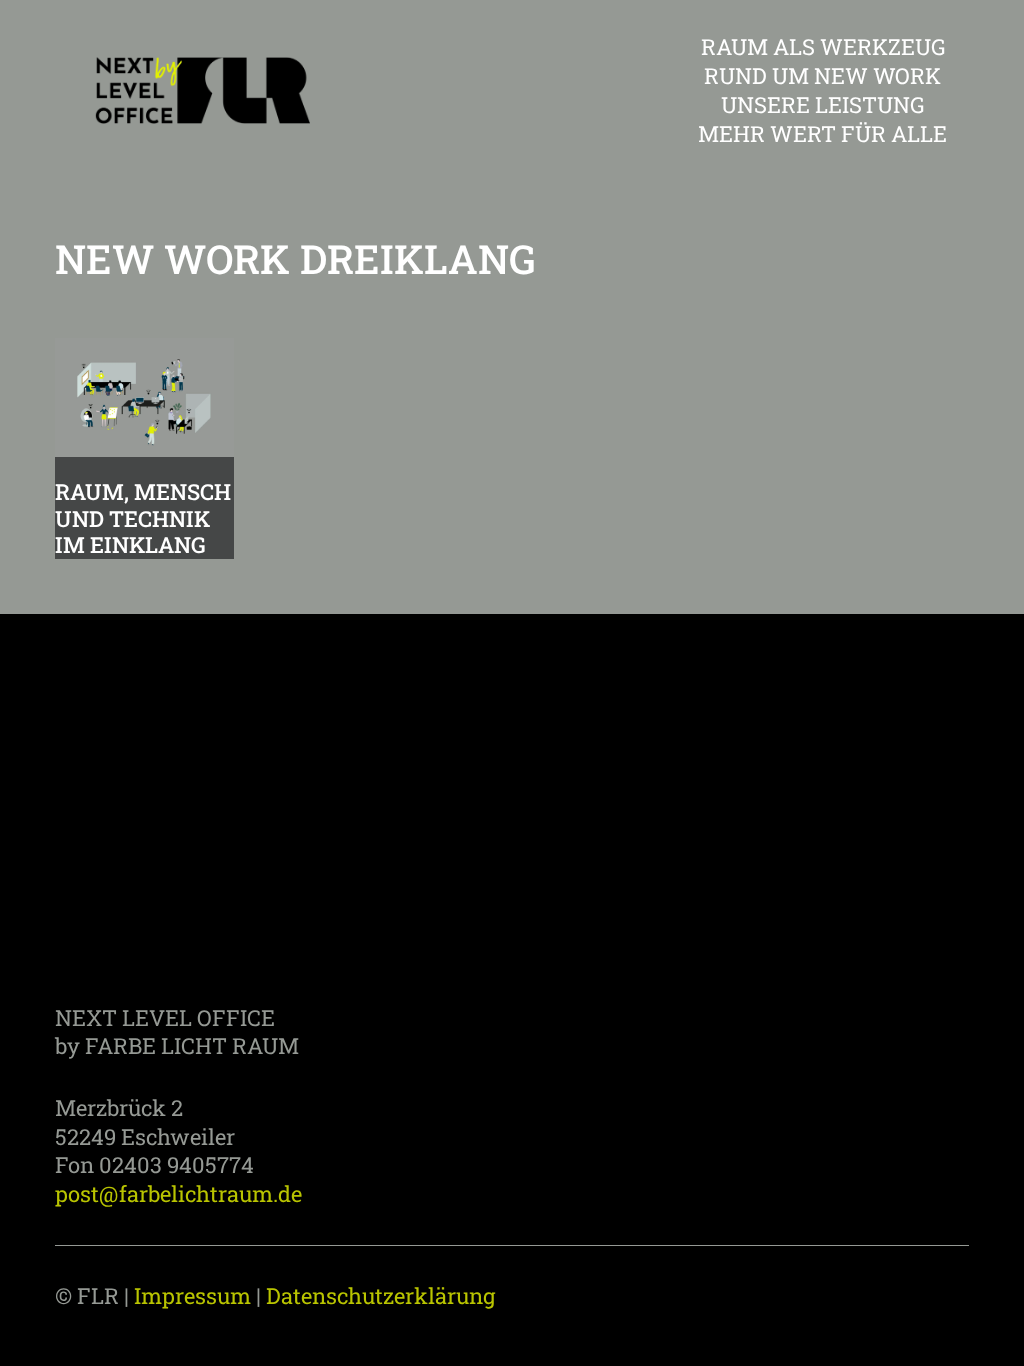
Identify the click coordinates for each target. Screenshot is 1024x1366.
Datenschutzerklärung (380, 1295)
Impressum (192, 1295)
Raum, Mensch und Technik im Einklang (143, 518)
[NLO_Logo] (199, 90)
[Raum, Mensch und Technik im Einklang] (144, 397)
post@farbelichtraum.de (178, 1193)
